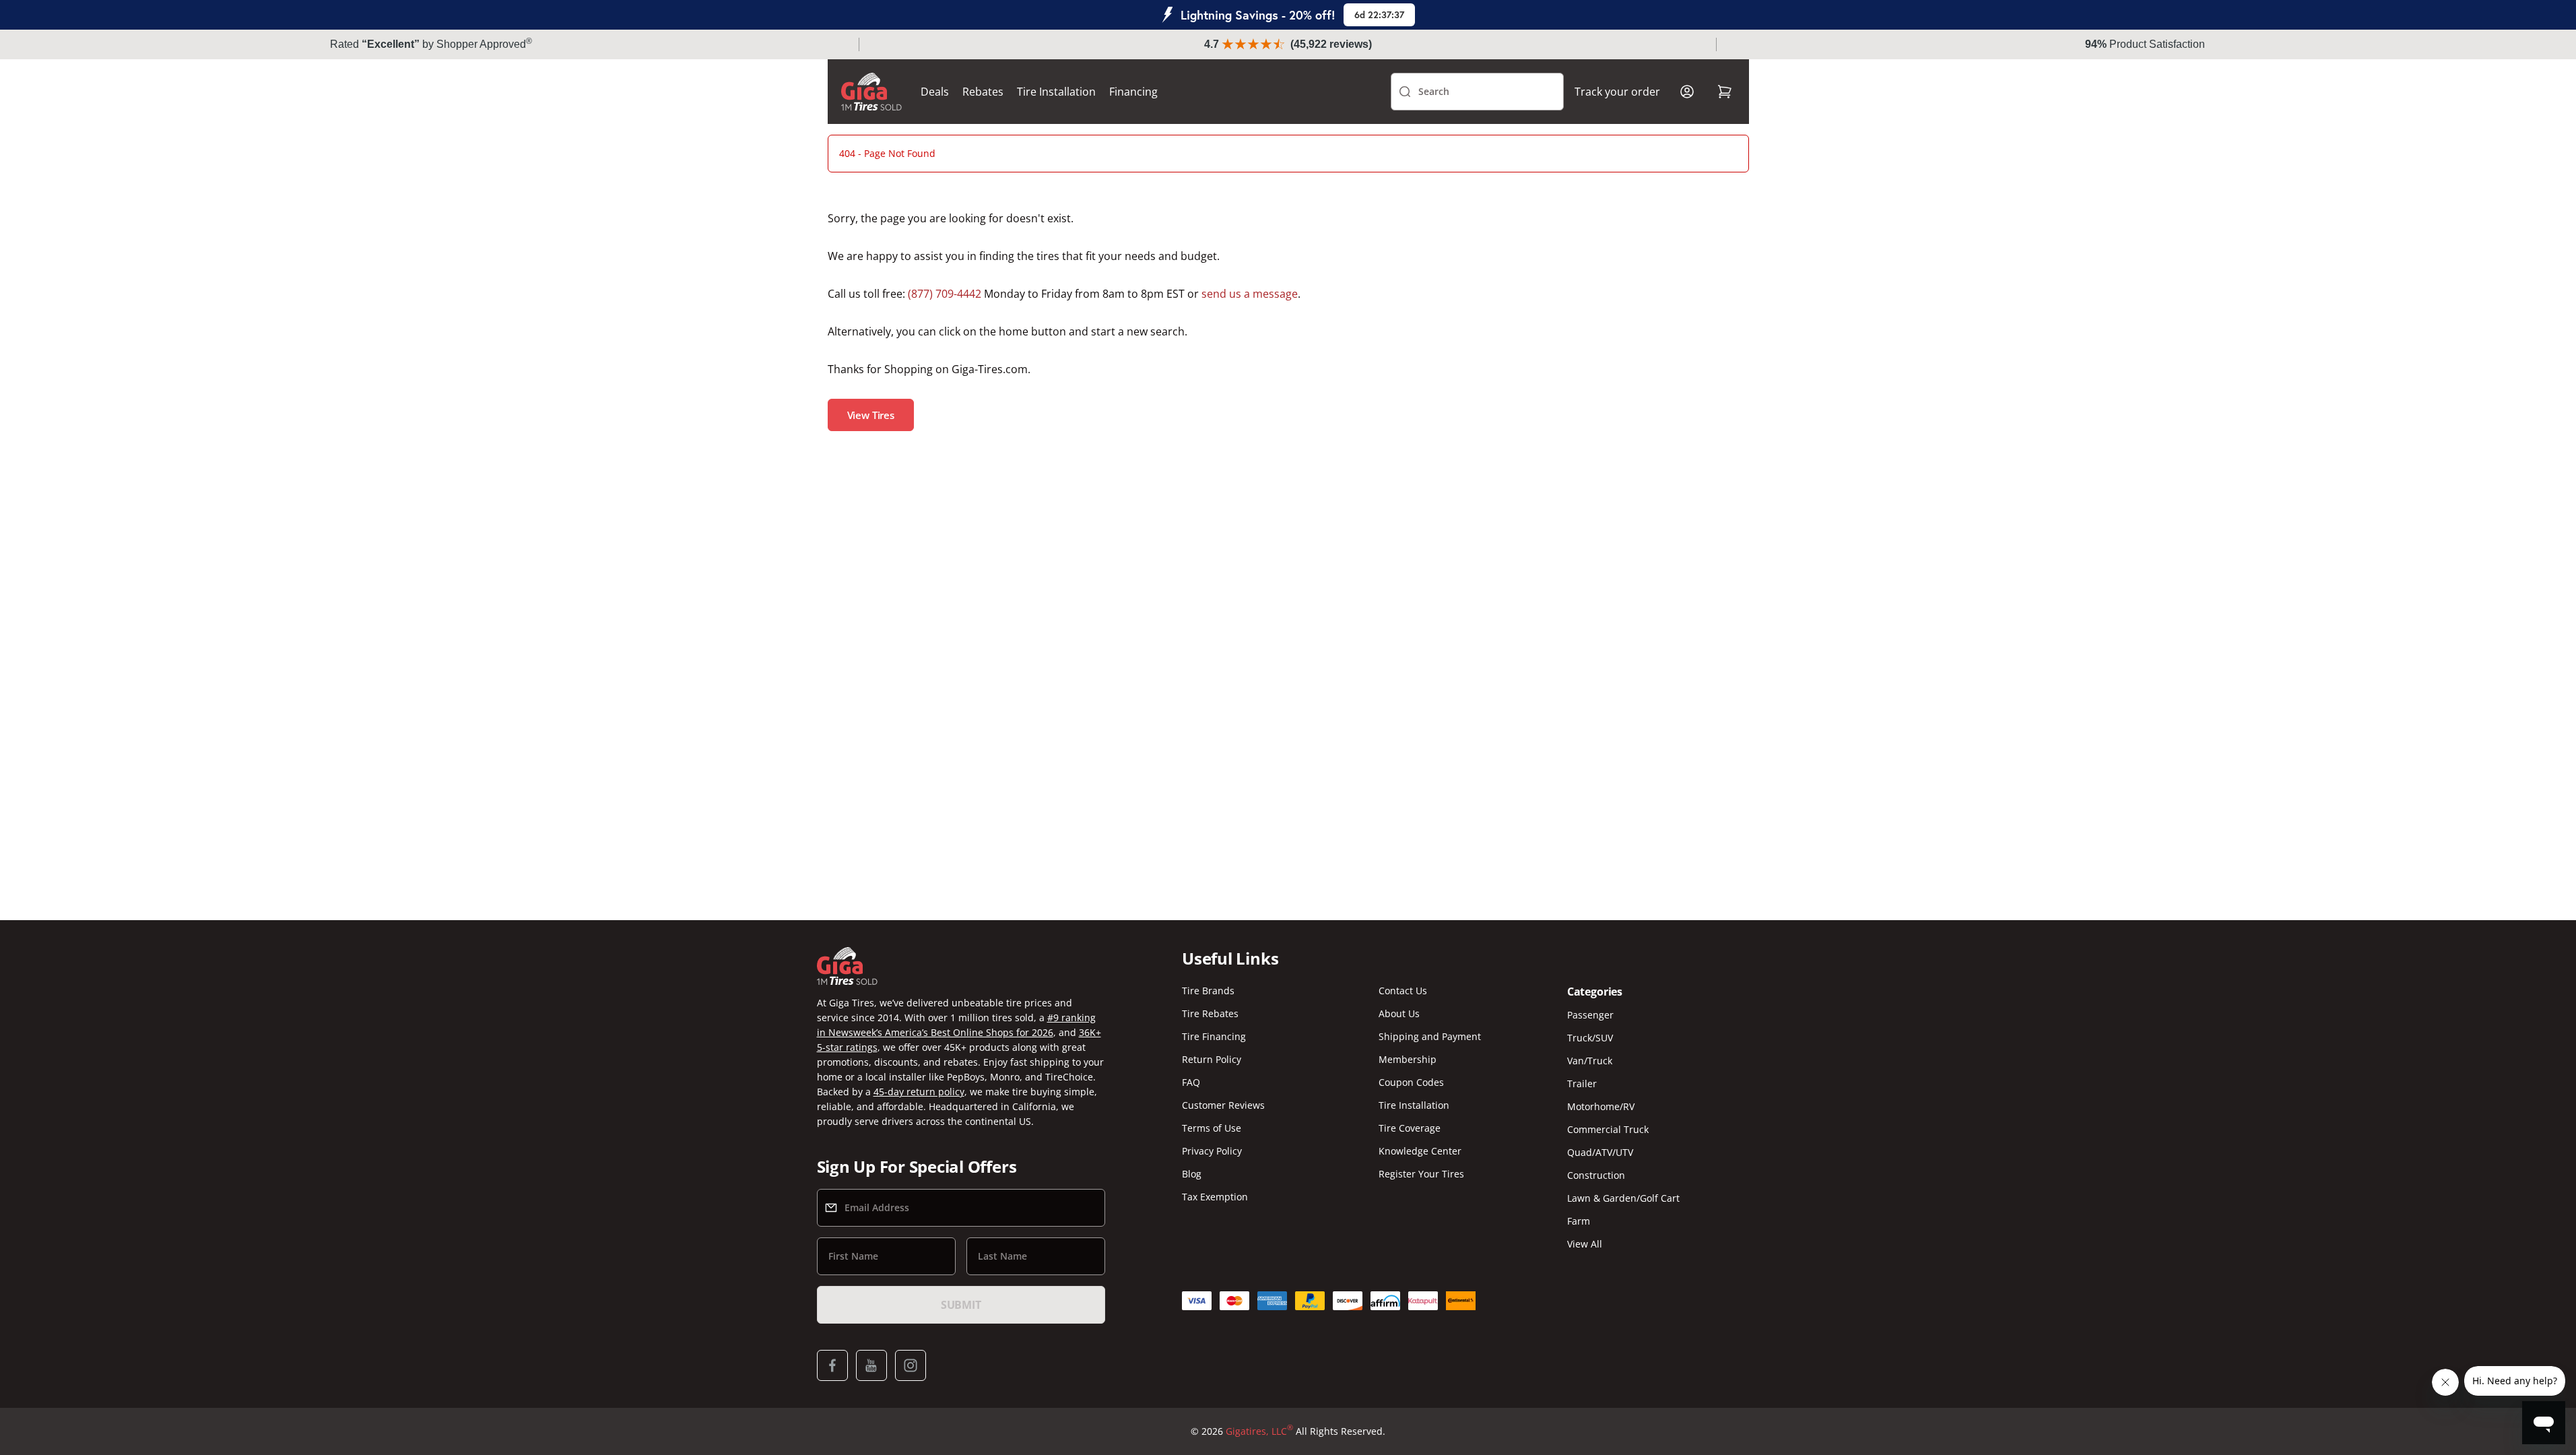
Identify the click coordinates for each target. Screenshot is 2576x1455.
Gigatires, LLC (1259, 1431)
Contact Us (1403, 991)
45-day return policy (919, 1092)
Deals (935, 92)
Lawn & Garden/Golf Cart (1623, 1198)
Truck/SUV (1590, 1038)
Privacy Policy (1212, 1151)
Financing (1133, 92)
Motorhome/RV (1601, 1106)
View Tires (871, 415)
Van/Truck (1590, 1061)
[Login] (1687, 92)
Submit (961, 1305)
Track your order (1617, 92)
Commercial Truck (1608, 1129)
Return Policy (1212, 1059)
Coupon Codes (1411, 1082)
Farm (1579, 1221)
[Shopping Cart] (1725, 92)
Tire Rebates (1210, 1013)
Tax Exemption (1215, 1197)
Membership (1408, 1059)
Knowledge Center (1420, 1151)
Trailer (1582, 1084)
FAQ (1191, 1082)
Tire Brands (1208, 991)
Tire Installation (1056, 92)
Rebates (983, 92)
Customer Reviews (1223, 1105)
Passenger (1590, 1015)
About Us (1399, 1013)
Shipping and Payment (1430, 1036)
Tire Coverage (1410, 1128)
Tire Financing (1214, 1036)
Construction (1596, 1175)
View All (1585, 1244)
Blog (1192, 1174)
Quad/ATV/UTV (1600, 1152)
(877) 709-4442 (945, 294)
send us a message (1250, 294)
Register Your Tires (1421, 1174)
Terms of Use (1212, 1128)
